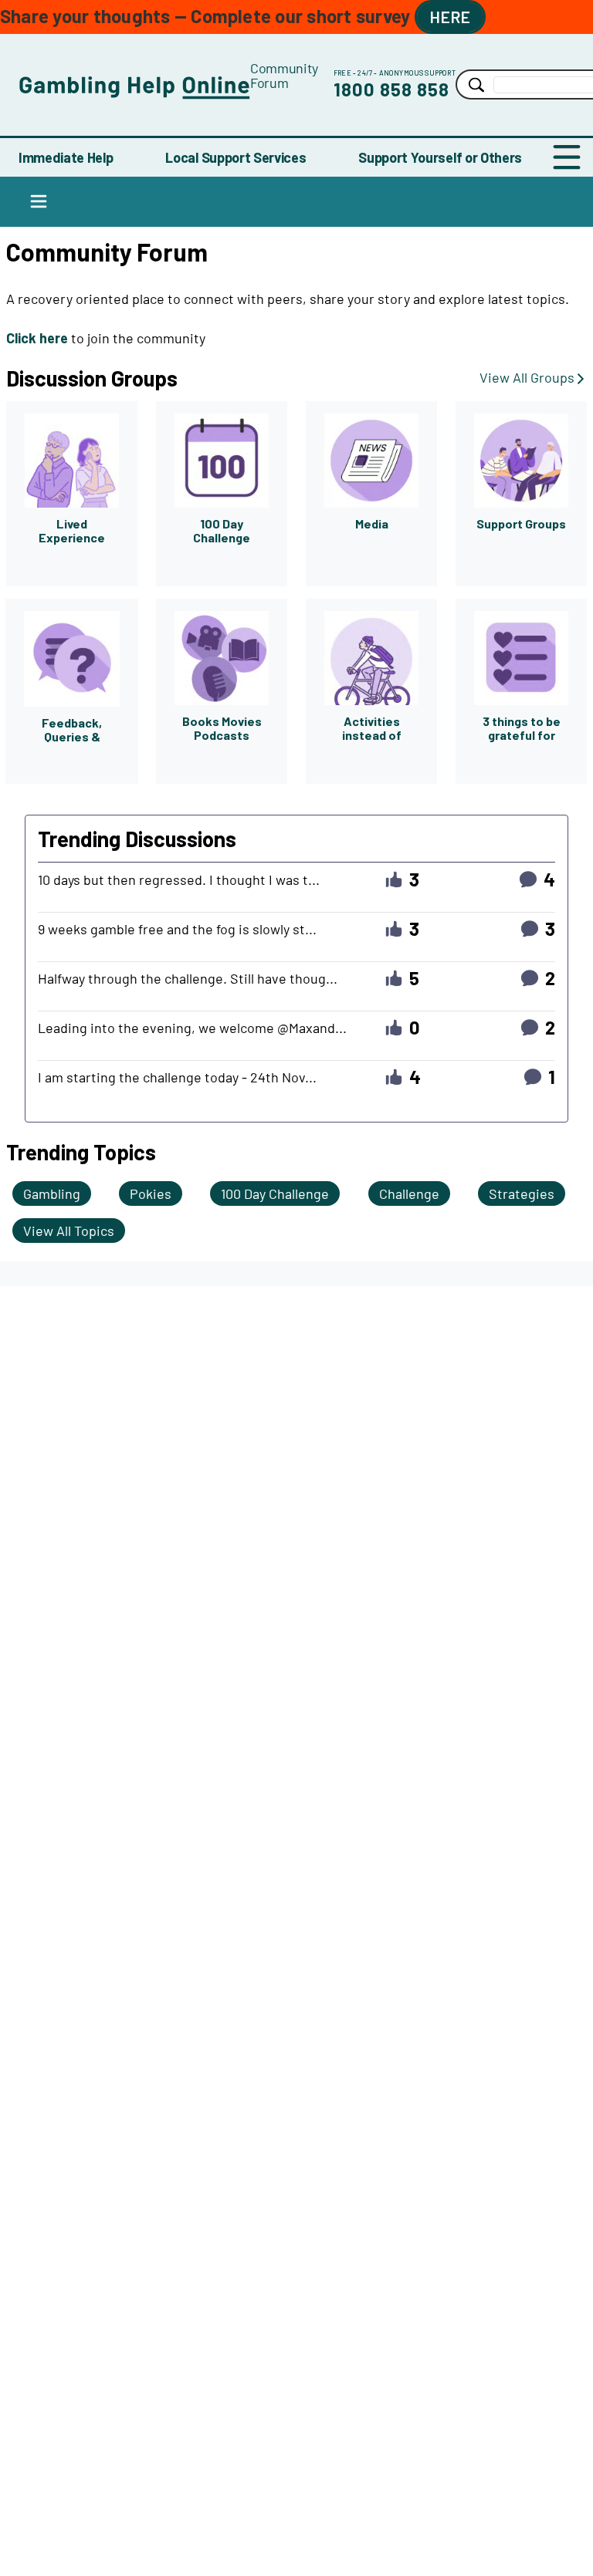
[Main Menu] (567, 157)
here (450, 17)
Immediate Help (66, 157)
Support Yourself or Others (440, 157)
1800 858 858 (391, 89)
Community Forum (284, 75)
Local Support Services (236, 157)
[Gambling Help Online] (134, 84)
